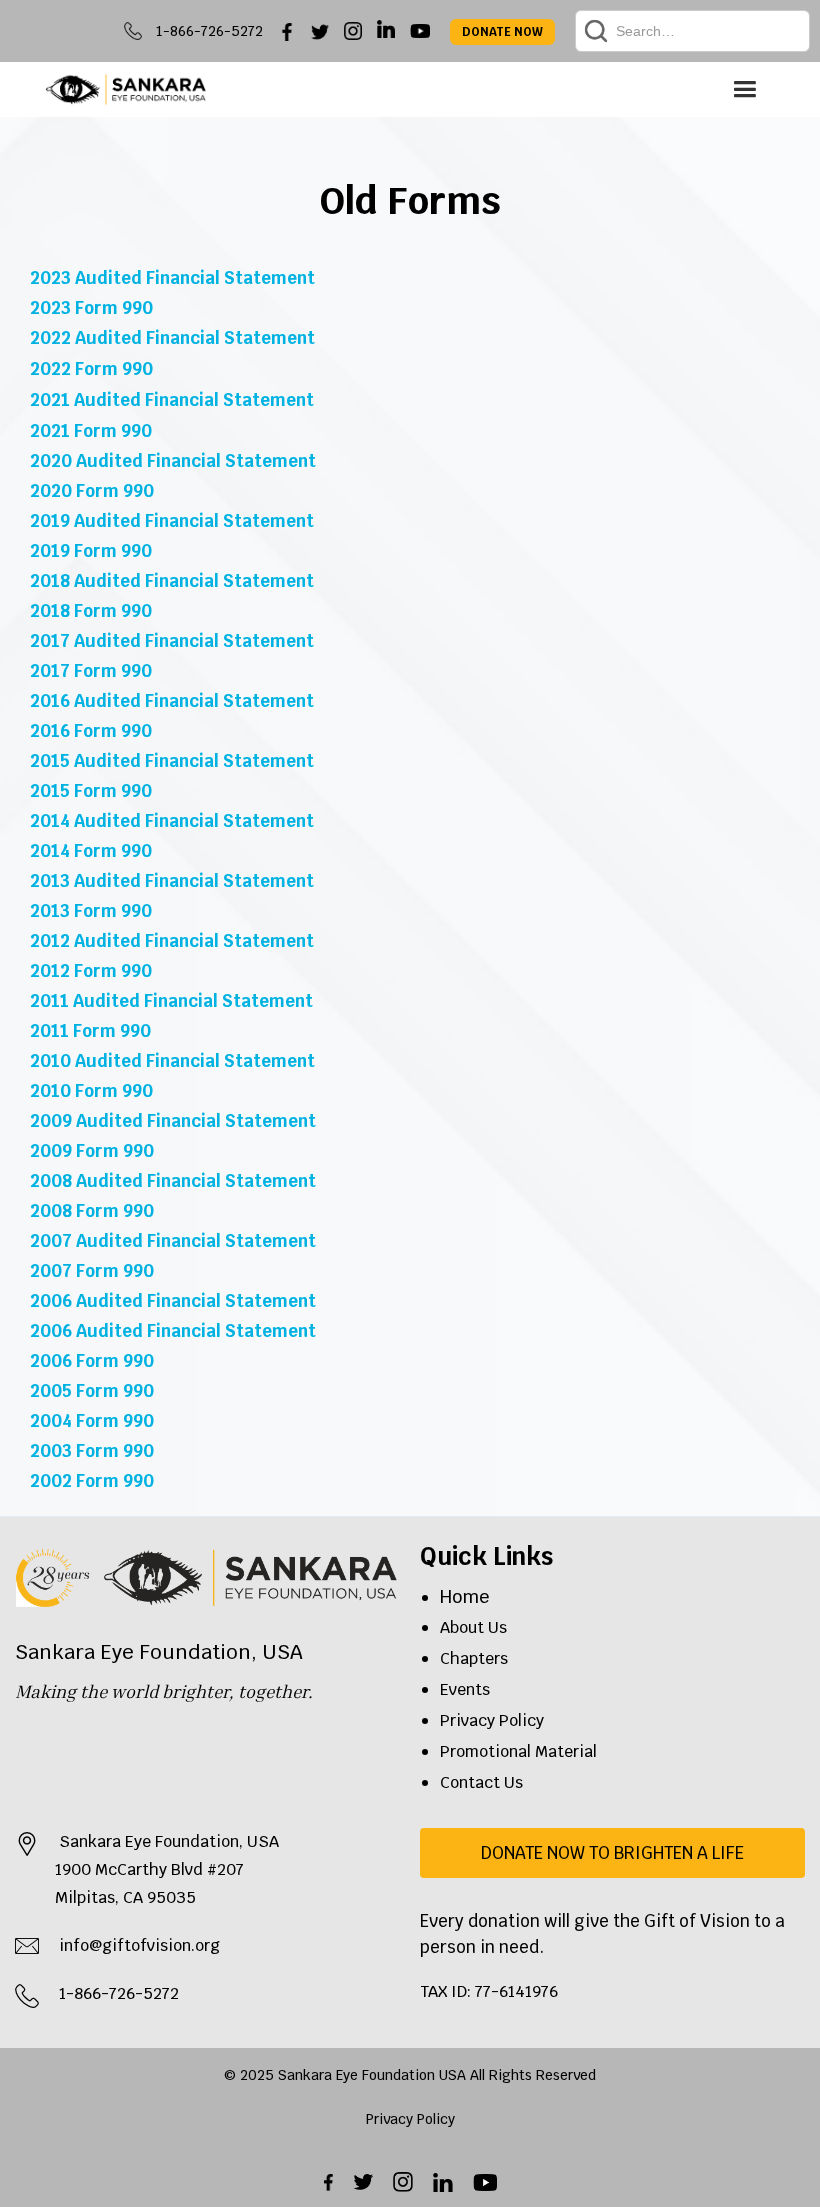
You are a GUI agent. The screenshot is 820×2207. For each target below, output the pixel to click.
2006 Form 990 (92, 1361)
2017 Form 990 (91, 671)
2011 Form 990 (90, 1031)
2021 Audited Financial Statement (172, 400)
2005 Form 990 (92, 1391)
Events (465, 1689)
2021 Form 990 (91, 431)
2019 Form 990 (91, 551)
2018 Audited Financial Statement (172, 581)
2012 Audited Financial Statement (172, 941)
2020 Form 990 (92, 491)
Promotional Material (518, 1751)
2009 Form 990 (92, 1151)
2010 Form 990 (91, 1091)
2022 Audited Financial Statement (172, 338)
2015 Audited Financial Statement (172, 761)
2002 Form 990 (92, 1481)
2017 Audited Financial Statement (172, 641)
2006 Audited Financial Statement (173, 1301)
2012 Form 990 (91, 971)
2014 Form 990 (91, 851)
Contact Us (481, 1782)
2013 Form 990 (91, 911)
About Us (473, 1627)
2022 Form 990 (91, 369)
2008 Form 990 (92, 1211)
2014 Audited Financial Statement (172, 821)
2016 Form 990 (91, 731)
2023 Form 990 (91, 308)
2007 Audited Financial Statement (173, 1241)
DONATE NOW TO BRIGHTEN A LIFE (612, 1853)
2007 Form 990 (92, 1271)
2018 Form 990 (91, 611)
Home (464, 1596)
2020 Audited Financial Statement (173, 461)
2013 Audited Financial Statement (172, 881)
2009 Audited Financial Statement (173, 1121)
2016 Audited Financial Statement (172, 701)
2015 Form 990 (91, 791)
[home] (126, 89)
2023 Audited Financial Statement (172, 278)
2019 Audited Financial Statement (172, 521)
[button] (744, 89)
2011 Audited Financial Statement (171, 1001)
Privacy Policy (492, 1720)
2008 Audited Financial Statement (173, 1181)
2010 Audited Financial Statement (172, 1061)
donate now (502, 32)
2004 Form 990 (92, 1421)
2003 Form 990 (92, 1451)
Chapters (474, 1658)
